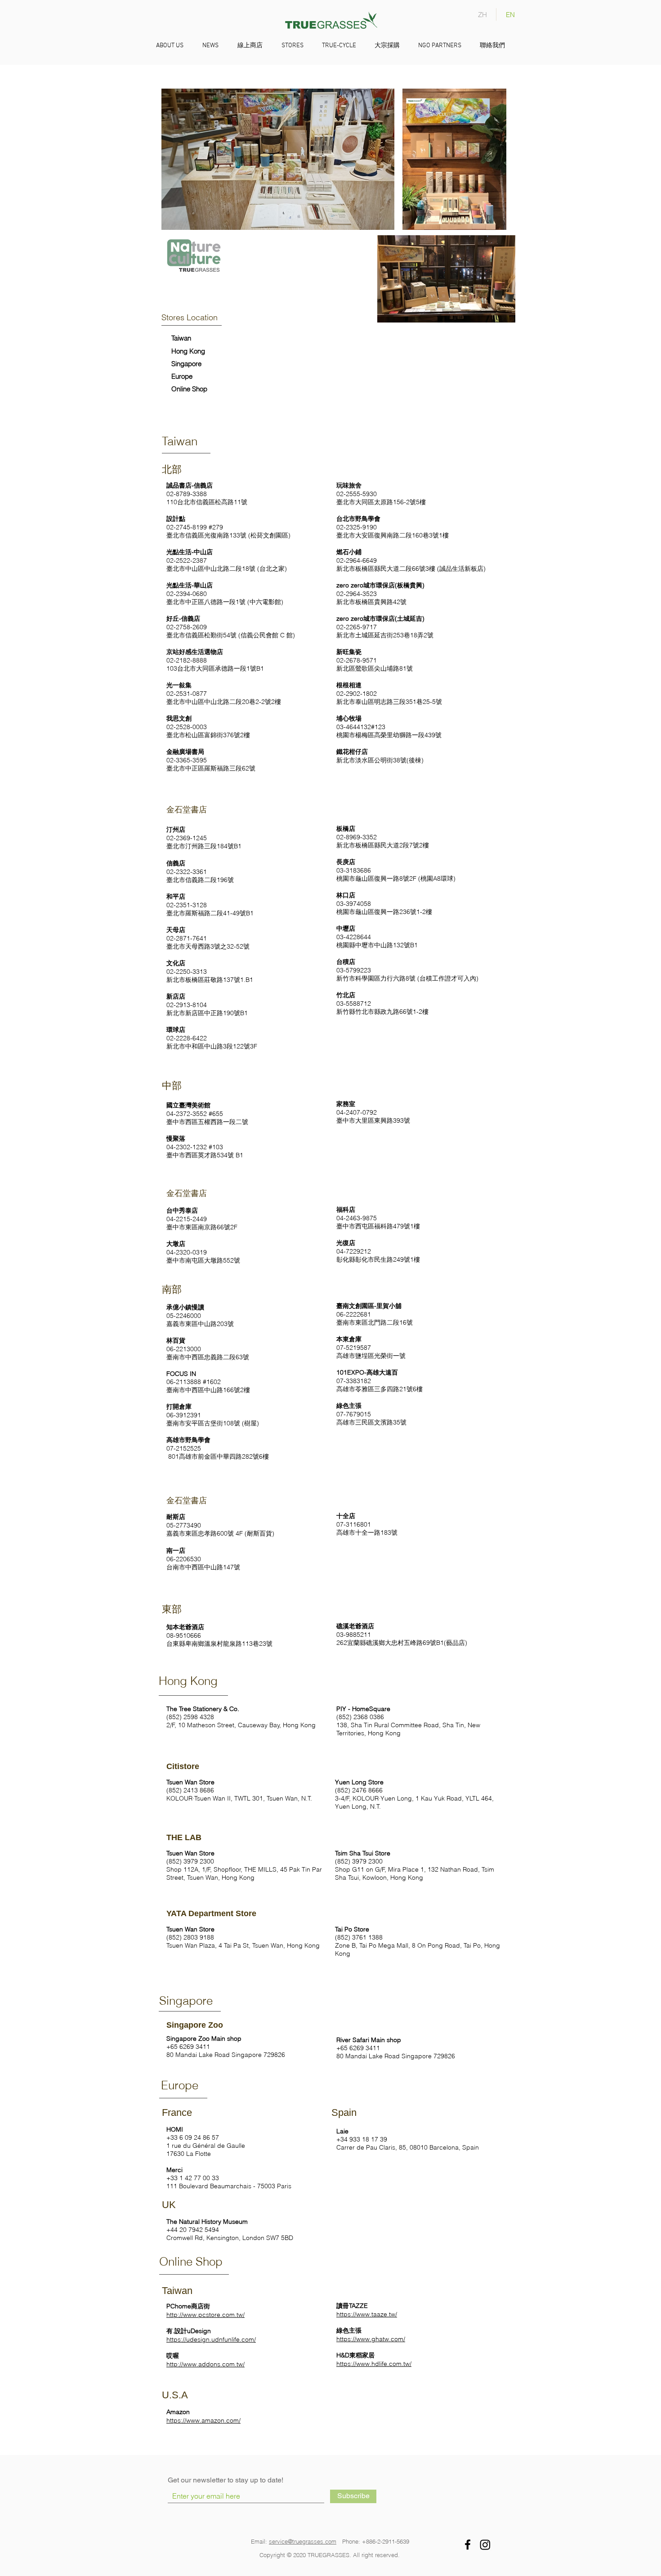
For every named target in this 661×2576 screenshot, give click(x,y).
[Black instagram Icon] (485, 2545)
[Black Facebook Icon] (468, 2545)
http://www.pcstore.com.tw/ (205, 2315)
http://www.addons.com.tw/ (205, 2364)
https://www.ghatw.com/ (371, 2339)
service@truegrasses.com (303, 2541)
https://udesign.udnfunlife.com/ (211, 2339)
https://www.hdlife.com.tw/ (374, 2364)
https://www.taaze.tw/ (367, 2314)
